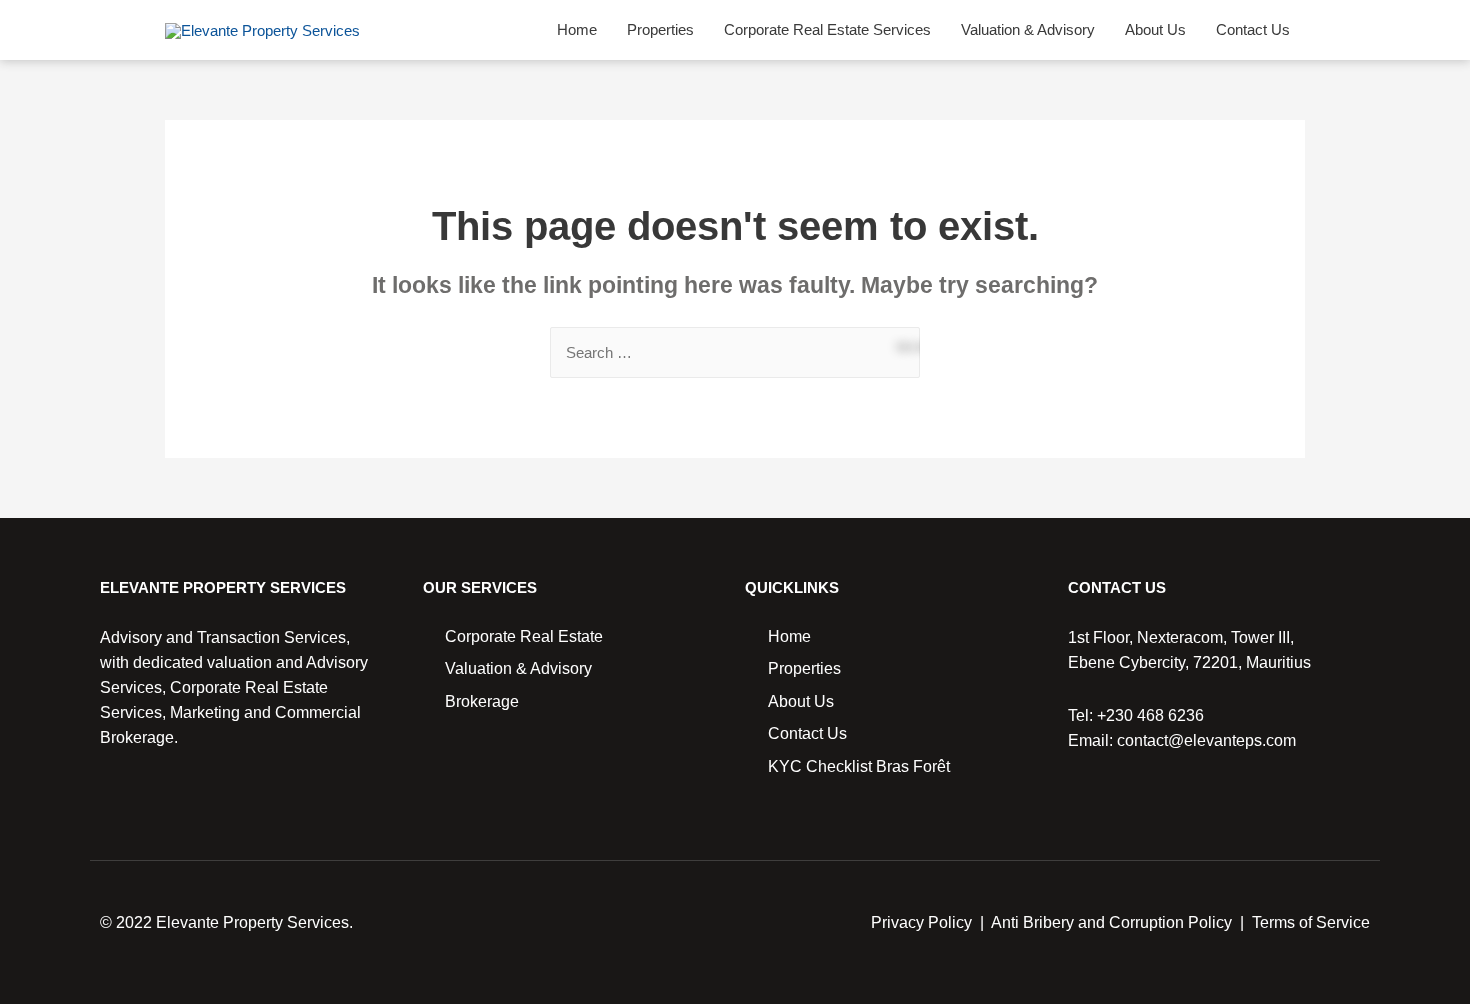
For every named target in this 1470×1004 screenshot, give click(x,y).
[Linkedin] (144, 808)
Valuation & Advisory (1028, 29)
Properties (660, 29)
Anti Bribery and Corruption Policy (1111, 922)
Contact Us (1253, 29)
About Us (1155, 29)
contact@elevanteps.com (1206, 740)
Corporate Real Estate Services (827, 29)
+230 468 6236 (1150, 715)
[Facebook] (110, 808)
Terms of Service (1311, 922)
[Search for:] (735, 352)
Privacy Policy (921, 922)
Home (577, 29)
